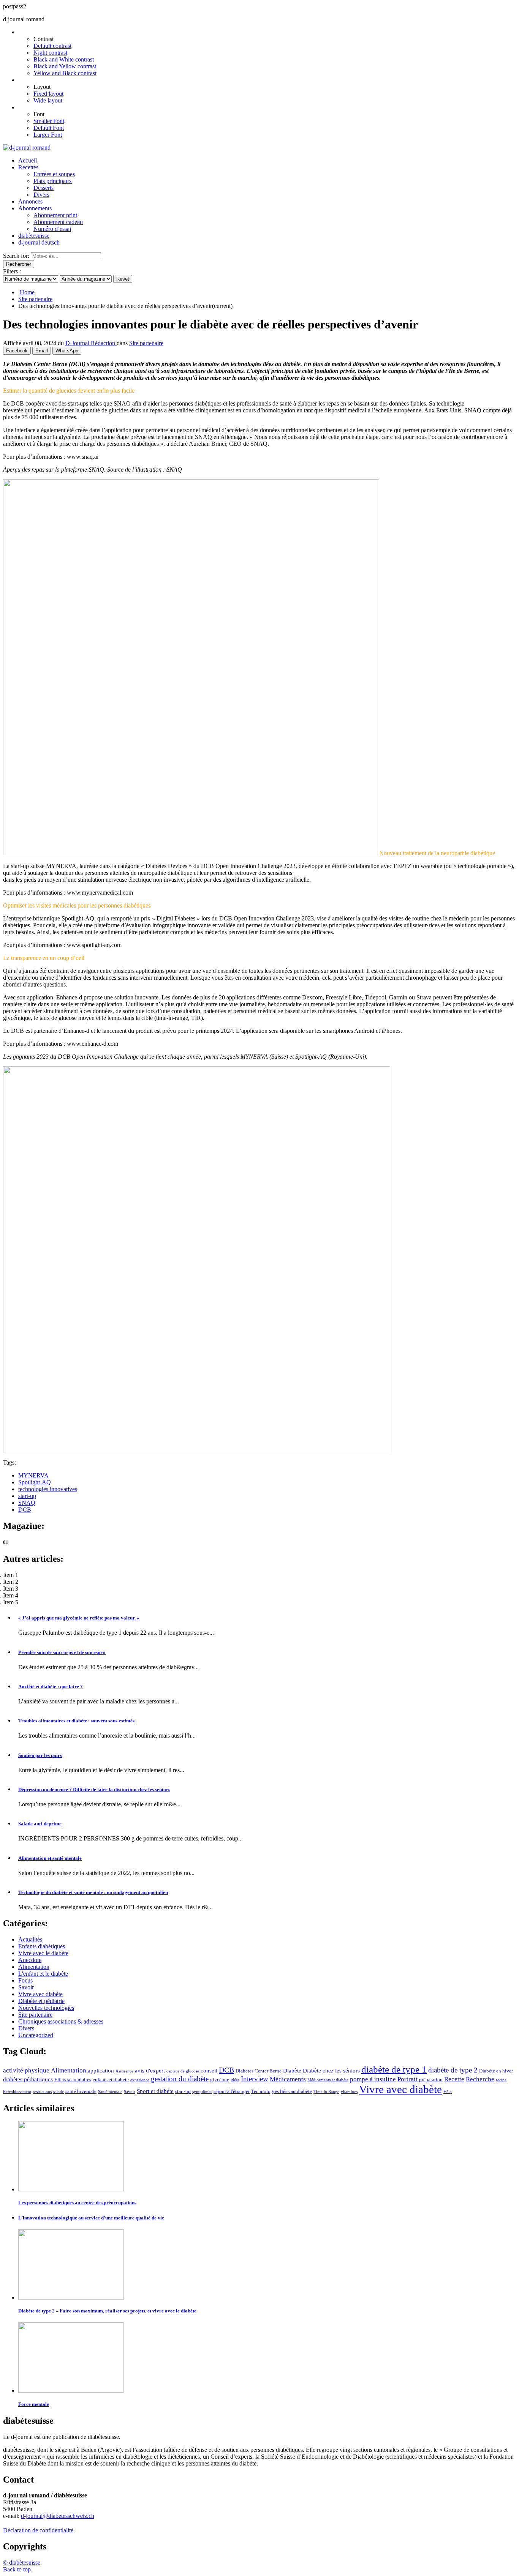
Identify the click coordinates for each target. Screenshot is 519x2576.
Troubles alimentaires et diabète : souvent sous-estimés (76, 1721)
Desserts (44, 188)
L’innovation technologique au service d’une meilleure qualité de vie (91, 2218)
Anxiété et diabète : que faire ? (51, 1687)
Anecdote (30, 1960)
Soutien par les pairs (40, 1755)
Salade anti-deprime (40, 1824)
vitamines (349, 2092)
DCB (25, 1510)
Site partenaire (35, 299)
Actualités (30, 1939)
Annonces (30, 201)
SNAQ (27, 1503)
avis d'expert (150, 2071)
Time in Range (326, 2092)
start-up (27, 1496)
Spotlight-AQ (35, 1482)
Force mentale (34, 2404)
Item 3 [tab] (11, 1589)
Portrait (407, 2079)
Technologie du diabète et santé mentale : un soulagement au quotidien (93, 1892)
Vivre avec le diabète (43, 1953)
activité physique (26, 2070)
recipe (501, 2080)
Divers (41, 195)
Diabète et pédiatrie (41, 2001)
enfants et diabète (111, 2080)
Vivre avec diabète (40, 1994)
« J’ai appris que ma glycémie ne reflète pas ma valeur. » (79, 1618)
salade (59, 2092)
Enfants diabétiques (42, 1946)
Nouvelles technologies (46, 2008)
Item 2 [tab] (11, 1582)
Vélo (448, 2092)
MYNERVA (33, 1475)
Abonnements (35, 208)
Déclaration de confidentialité (38, 2530)
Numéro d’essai (52, 229)
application (101, 2071)
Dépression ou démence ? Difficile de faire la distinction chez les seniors (94, 1789)
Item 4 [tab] (11, 1595)
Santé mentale (110, 2092)
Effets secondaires (73, 2080)
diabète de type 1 (394, 2069)
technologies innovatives (48, 1489)
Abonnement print (55, 215)
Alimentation (34, 1967)
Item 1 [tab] (11, 1575)
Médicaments (288, 2079)
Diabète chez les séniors (331, 2071)
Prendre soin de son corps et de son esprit (62, 1652)
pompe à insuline (373, 2079)
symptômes (202, 2092)
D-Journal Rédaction (91, 343)
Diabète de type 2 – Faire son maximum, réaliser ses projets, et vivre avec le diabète (107, 2311)
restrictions (42, 2092)
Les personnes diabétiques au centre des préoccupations (77, 2203)
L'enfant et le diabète (43, 1974)
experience (140, 2080)
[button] (17, 2569)
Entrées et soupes (54, 174)
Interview (255, 2079)
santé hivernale (81, 2091)
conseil (209, 2071)
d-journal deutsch (39, 242)
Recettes (28, 167)
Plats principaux (53, 181)
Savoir (26, 1987)
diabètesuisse (34, 236)
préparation (431, 2080)
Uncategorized (36, 2035)
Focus (25, 1980)
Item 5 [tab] (11, 1602)
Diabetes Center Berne (259, 2071)
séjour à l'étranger (232, 2091)
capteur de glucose (183, 2071)
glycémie (220, 2080)
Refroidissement (17, 2092)
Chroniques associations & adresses (61, 2021)
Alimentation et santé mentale (50, 1858)
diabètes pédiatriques (28, 2079)
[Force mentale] (71, 2391)
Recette (454, 2079)
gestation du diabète (180, 2079)
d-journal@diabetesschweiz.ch (58, 2516)
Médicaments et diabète (328, 2080)
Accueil (28, 160)
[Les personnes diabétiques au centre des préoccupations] (71, 2189)
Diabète (292, 2071)
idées (235, 2080)
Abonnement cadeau (58, 222)
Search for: (16, 256)
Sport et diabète (155, 2091)
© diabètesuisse (22, 2563)
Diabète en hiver (496, 2071)
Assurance (124, 2071)
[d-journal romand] (27, 148)
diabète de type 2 (453, 2070)
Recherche (480, 2079)
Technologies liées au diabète (282, 2091)
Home (27, 292)
